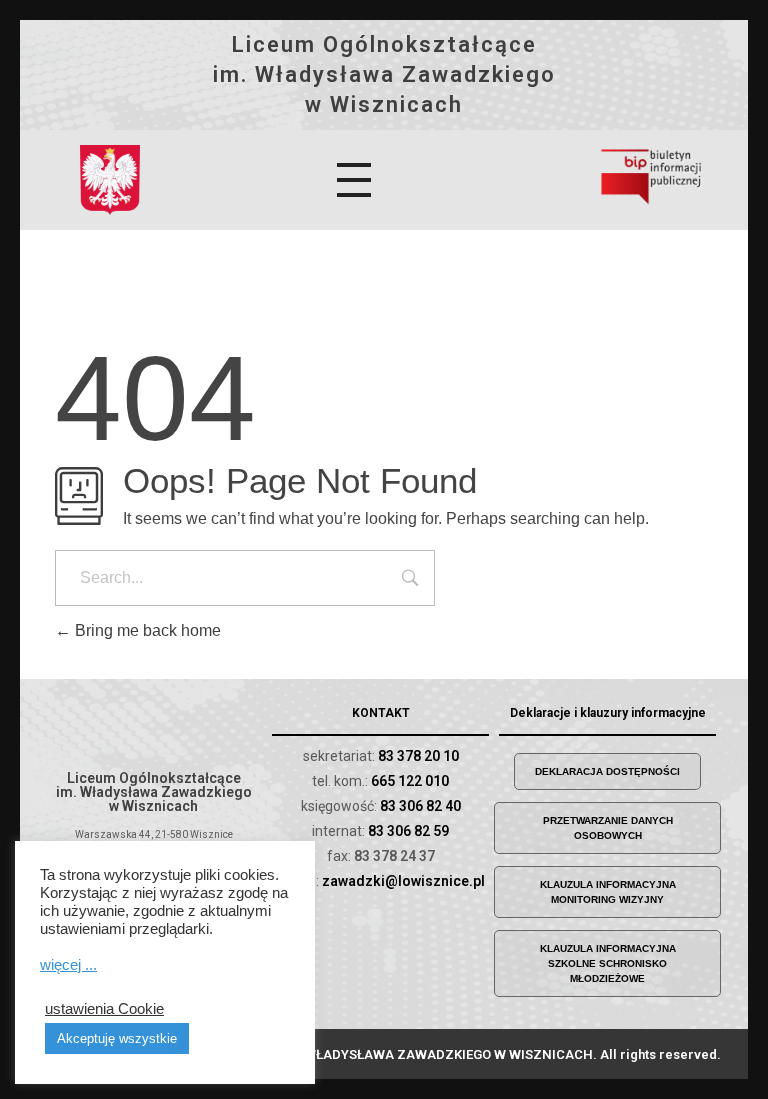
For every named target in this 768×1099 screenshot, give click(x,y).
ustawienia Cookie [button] (104, 1009)
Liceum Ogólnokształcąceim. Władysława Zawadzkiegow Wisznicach (384, 74)
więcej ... (68, 965)
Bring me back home (146, 630)
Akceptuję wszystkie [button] (117, 1038)
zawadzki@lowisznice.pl (403, 881)
